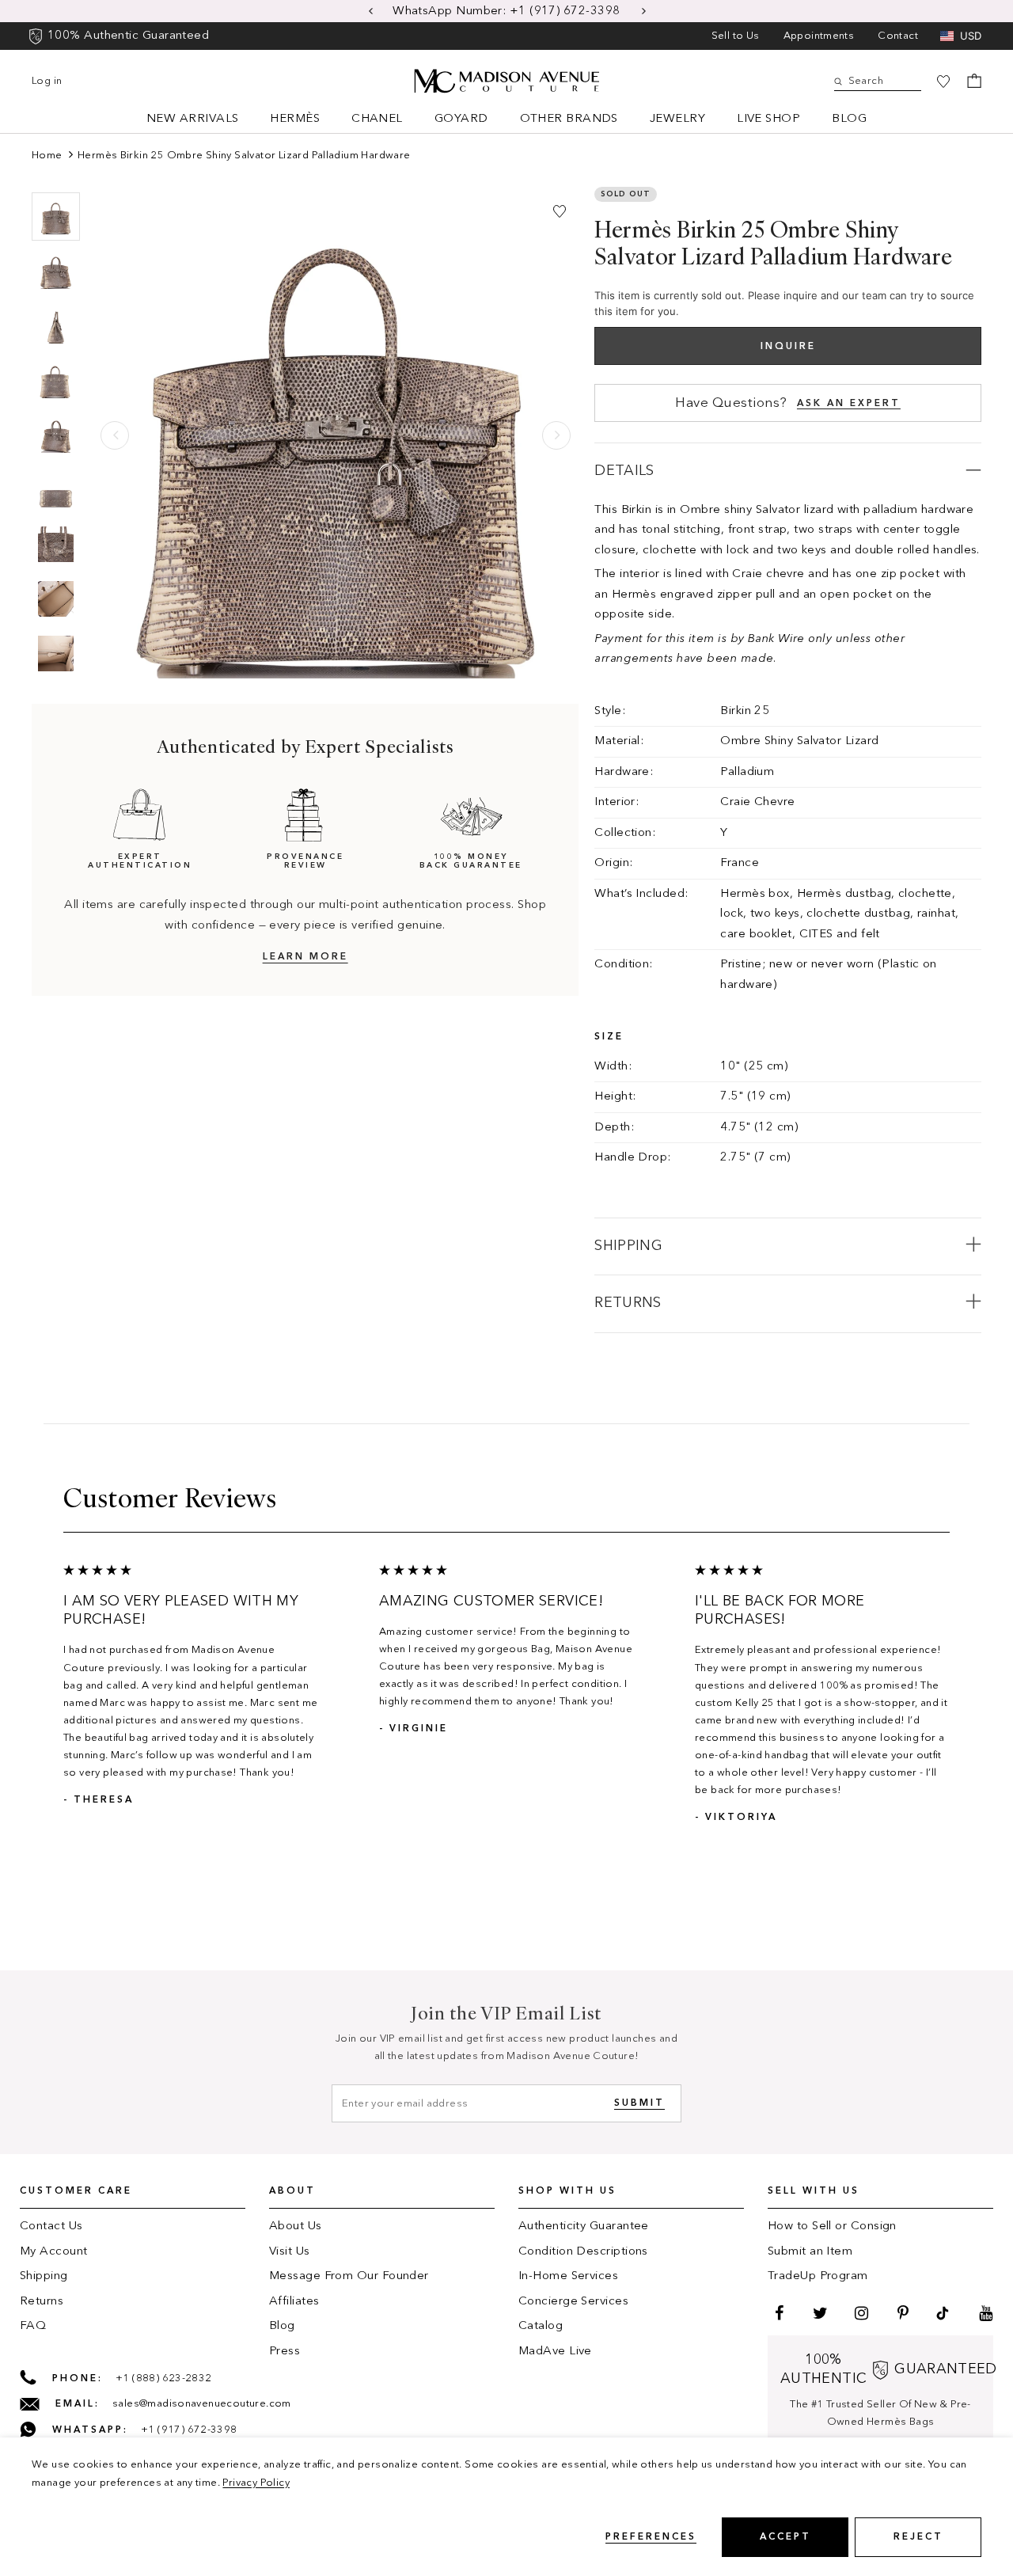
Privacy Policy (256, 2483)
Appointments (819, 36)
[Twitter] (818, 2313)
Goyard (461, 119)
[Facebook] (777, 2313)
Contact (898, 36)
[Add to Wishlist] (560, 211)
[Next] (556, 435)
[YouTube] (984, 2313)
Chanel (377, 119)
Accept (785, 2537)
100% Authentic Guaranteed (128, 36)
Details (624, 471)
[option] (506, 11)
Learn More (305, 958)
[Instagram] (859, 2313)
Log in (47, 81)
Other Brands (569, 119)
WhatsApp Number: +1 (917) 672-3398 (508, 11)
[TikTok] (943, 2313)
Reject (918, 2537)
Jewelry (677, 119)
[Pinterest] (901, 2313)
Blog (849, 119)
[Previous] (115, 435)
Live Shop (768, 119)
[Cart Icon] (974, 81)
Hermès (295, 119)
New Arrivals (192, 119)
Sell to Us (736, 36)
